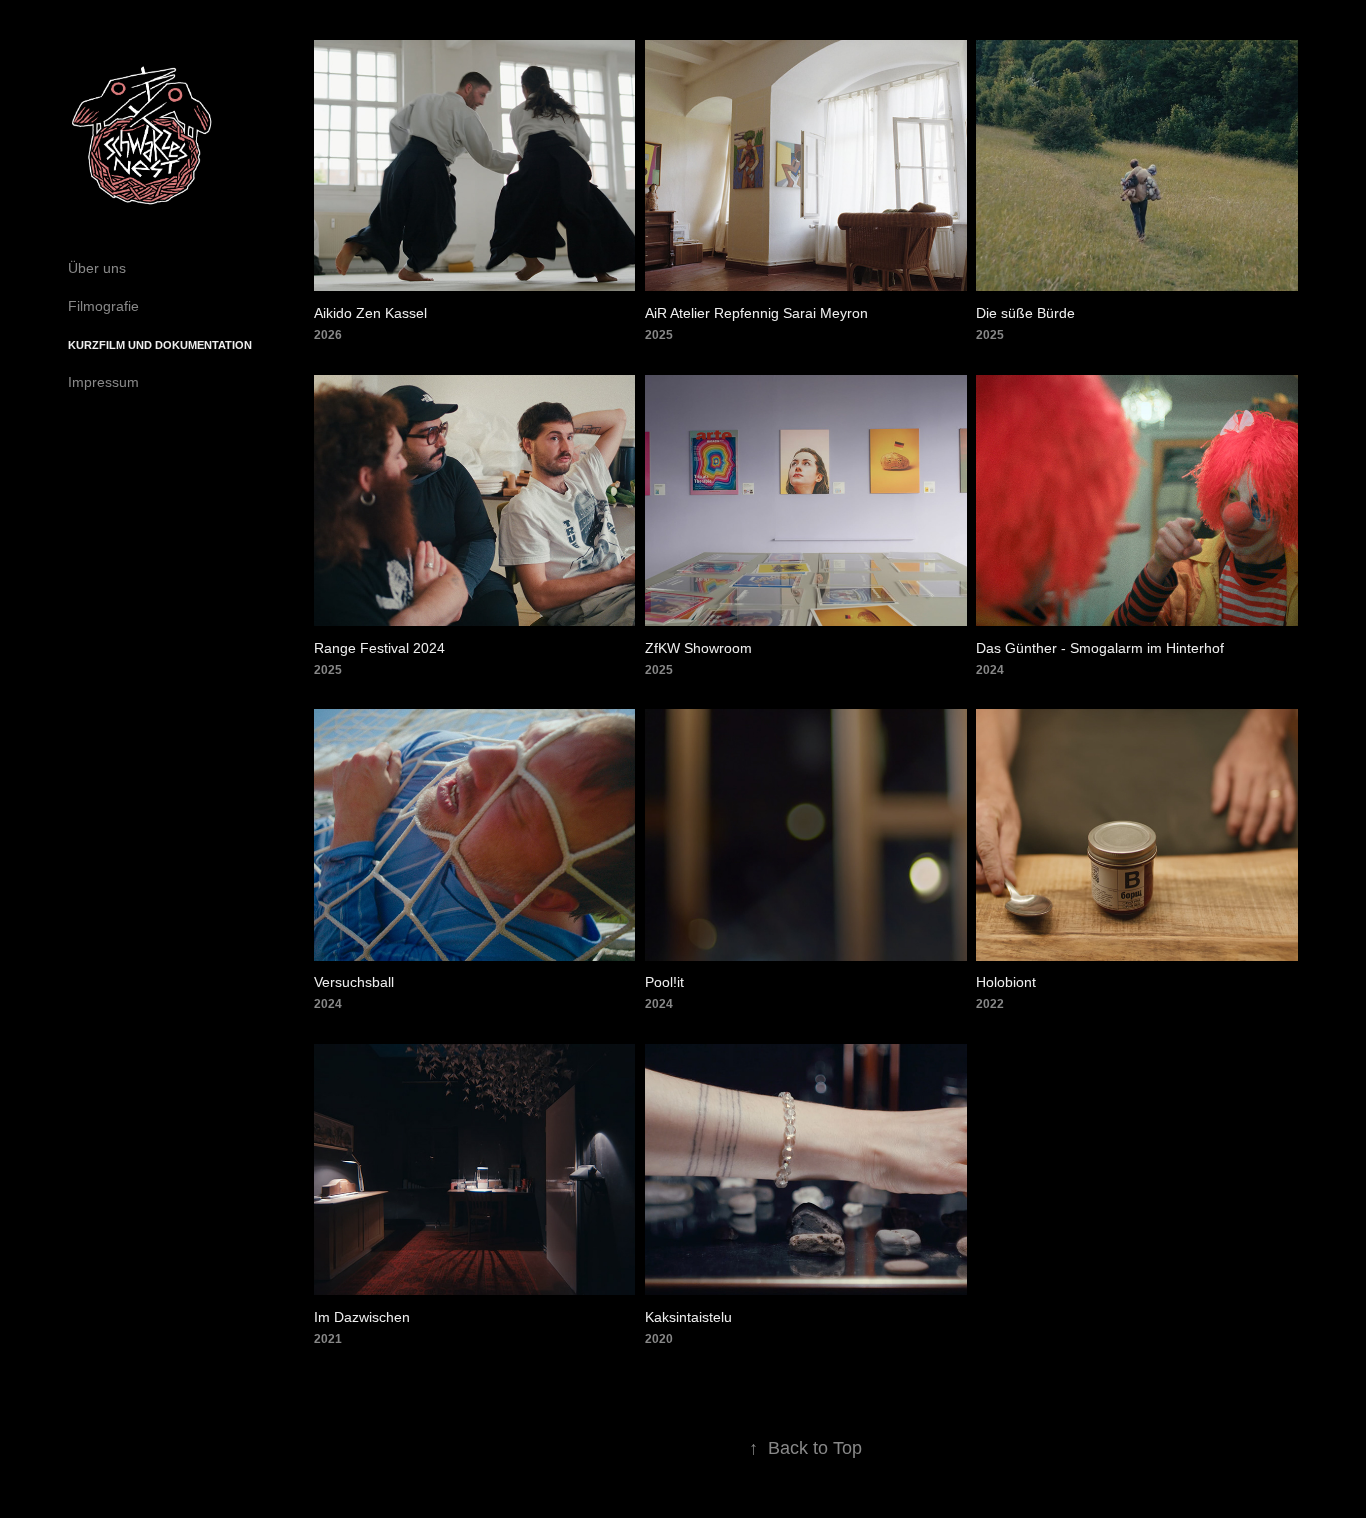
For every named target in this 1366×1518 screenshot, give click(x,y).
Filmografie (103, 306)
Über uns (97, 268)
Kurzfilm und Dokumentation (160, 345)
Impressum (103, 382)
